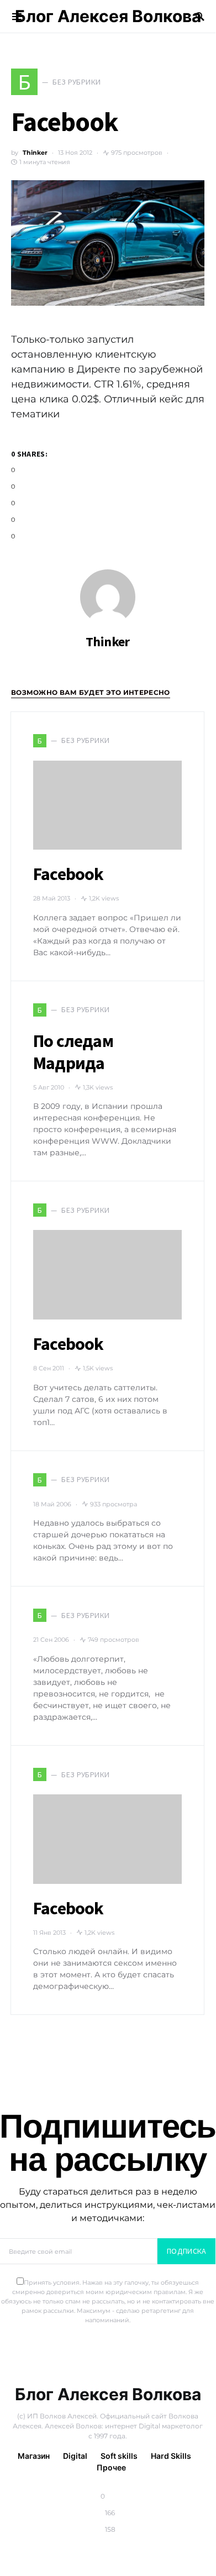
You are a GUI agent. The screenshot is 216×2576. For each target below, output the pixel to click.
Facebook (69, 874)
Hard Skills (171, 2456)
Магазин (34, 2456)
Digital (75, 2456)
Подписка (187, 2251)
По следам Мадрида (73, 1052)
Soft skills (119, 2456)
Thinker (35, 153)
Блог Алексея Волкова (108, 16)
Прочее (111, 2467)
